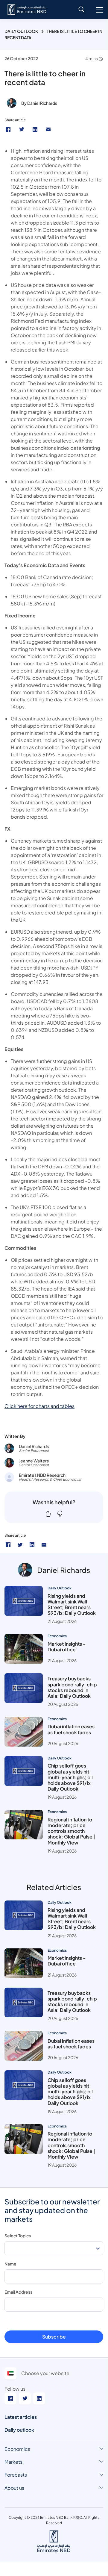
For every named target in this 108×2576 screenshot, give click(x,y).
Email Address (18, 2292)
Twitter (22, 129)
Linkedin (36, 129)
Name (10, 2264)
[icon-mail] (44, 1545)
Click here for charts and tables (39, 1406)
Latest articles (21, 2417)
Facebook (9, 129)
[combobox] (54, 2248)
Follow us (15, 2389)
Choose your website (45, 2373)
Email (49, 129)
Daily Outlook (21, 31)
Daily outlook (19, 2430)
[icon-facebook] (8, 1545)
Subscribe (54, 2337)
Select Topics (18, 2236)
